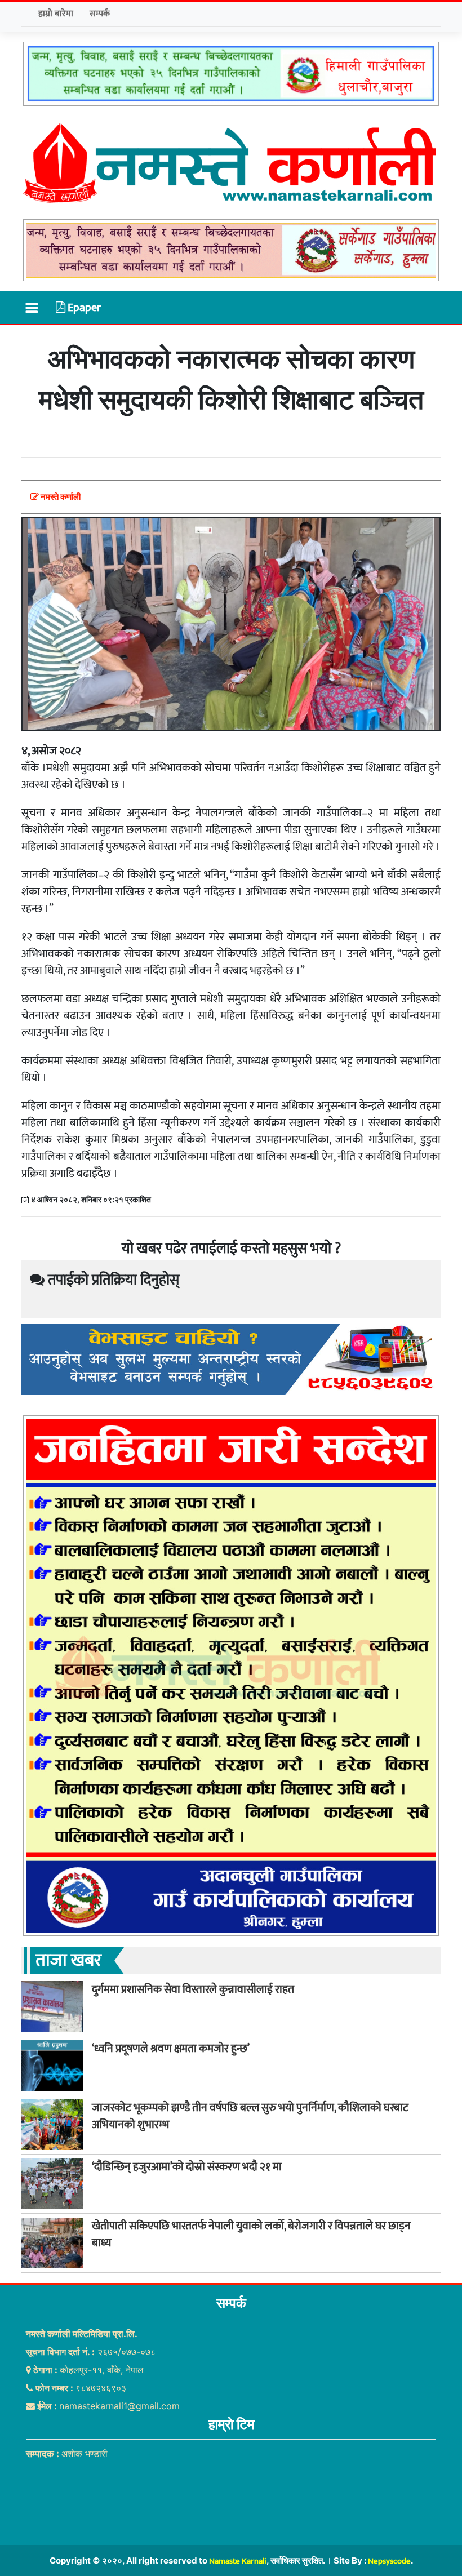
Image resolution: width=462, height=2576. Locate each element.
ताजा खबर (68, 1960)
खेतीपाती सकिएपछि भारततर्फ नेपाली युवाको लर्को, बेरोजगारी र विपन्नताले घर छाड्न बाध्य (251, 2235)
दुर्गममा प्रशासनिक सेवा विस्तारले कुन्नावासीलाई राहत (193, 1989)
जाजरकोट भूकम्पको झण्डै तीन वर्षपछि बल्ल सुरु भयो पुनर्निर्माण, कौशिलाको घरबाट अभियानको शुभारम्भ (250, 2116)
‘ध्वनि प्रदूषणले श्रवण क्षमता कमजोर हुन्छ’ (171, 2049)
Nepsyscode (389, 2561)
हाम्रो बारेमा (56, 14)
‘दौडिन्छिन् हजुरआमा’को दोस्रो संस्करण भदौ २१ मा (187, 2167)
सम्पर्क (100, 14)
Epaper (83, 308)
